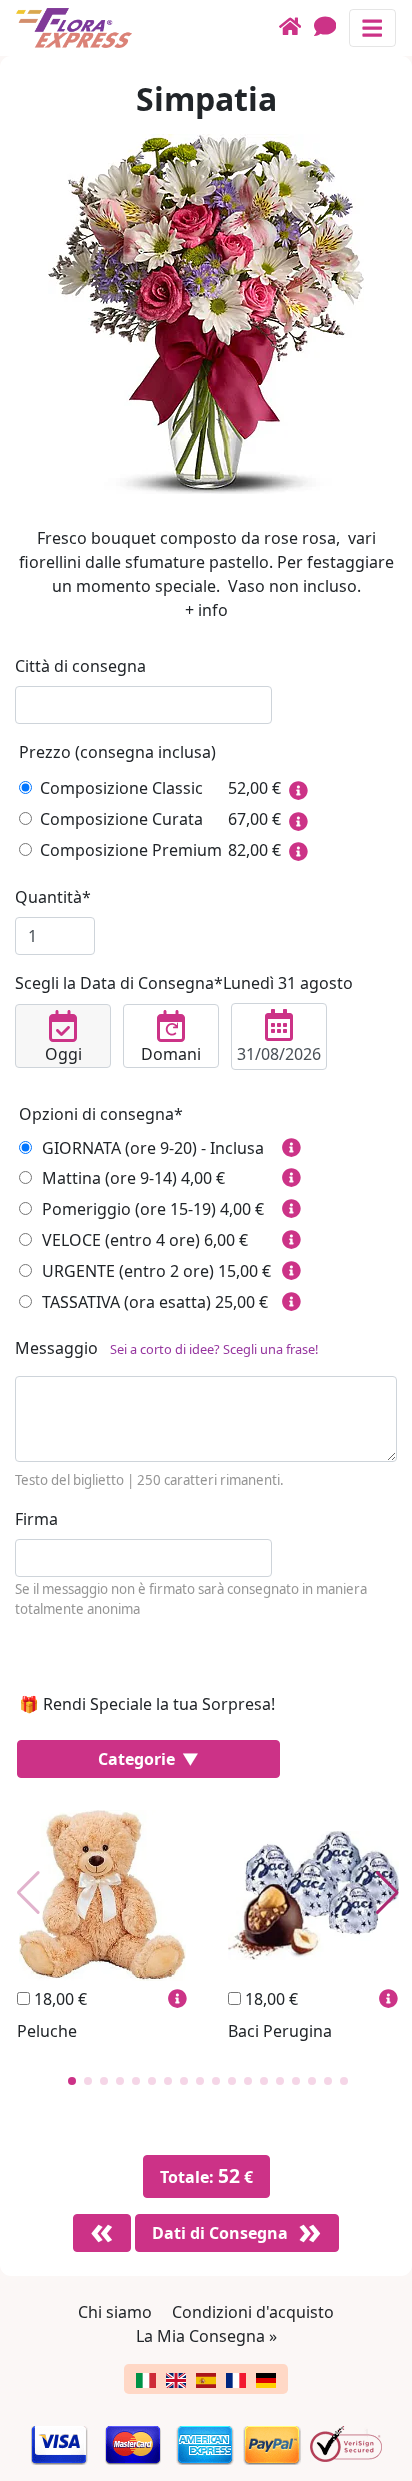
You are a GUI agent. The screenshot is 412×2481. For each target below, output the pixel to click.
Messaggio (166, 1348)
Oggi (63, 1054)
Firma (36, 1519)
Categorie (138, 1759)
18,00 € (58, 1999)
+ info (206, 610)
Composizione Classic (121, 788)
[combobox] (143, 705)
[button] (72, 2081)
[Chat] (331, 27)
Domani (171, 1054)
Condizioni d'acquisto (253, 2312)
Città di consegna (80, 666)
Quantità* (53, 897)
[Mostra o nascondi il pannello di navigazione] (372, 27)
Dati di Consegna (220, 2233)
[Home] (296, 27)
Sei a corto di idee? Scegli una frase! (214, 1349)
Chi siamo (115, 2312)
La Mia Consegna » (206, 2336)
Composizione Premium (131, 850)
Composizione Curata (121, 819)
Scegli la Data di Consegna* (184, 983)
